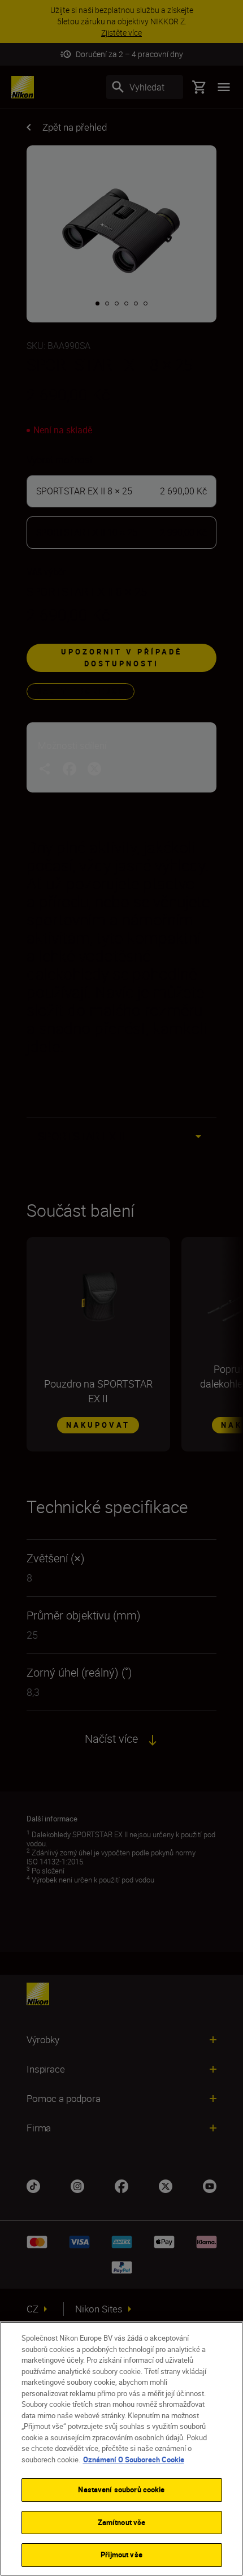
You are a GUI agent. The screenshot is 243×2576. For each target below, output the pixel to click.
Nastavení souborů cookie (121, 2489)
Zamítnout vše (122, 2522)
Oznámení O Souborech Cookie (134, 2459)
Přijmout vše (121, 2555)
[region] (121, 2449)
